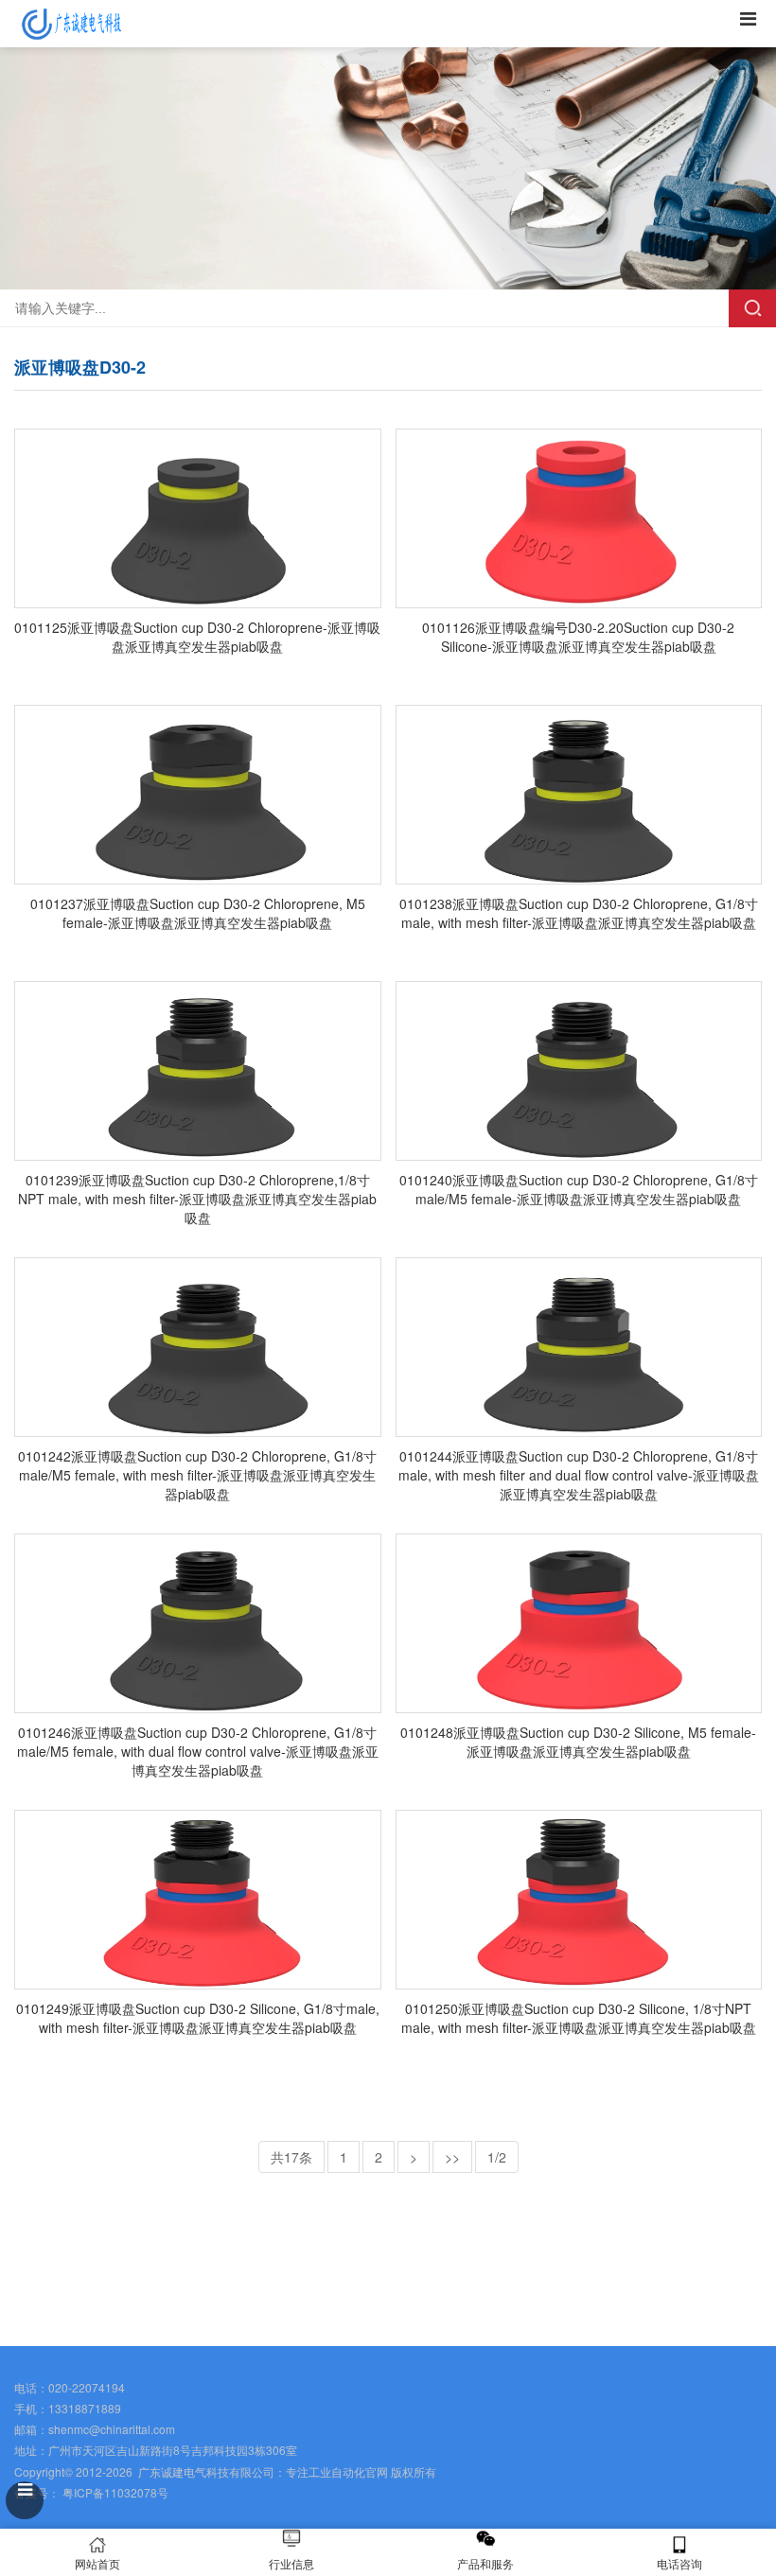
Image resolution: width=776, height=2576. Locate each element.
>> (452, 2157)
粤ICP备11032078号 (114, 2492)
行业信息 (291, 2563)
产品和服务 (485, 2563)
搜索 (752, 308)
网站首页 (97, 2563)
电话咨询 (679, 2563)
